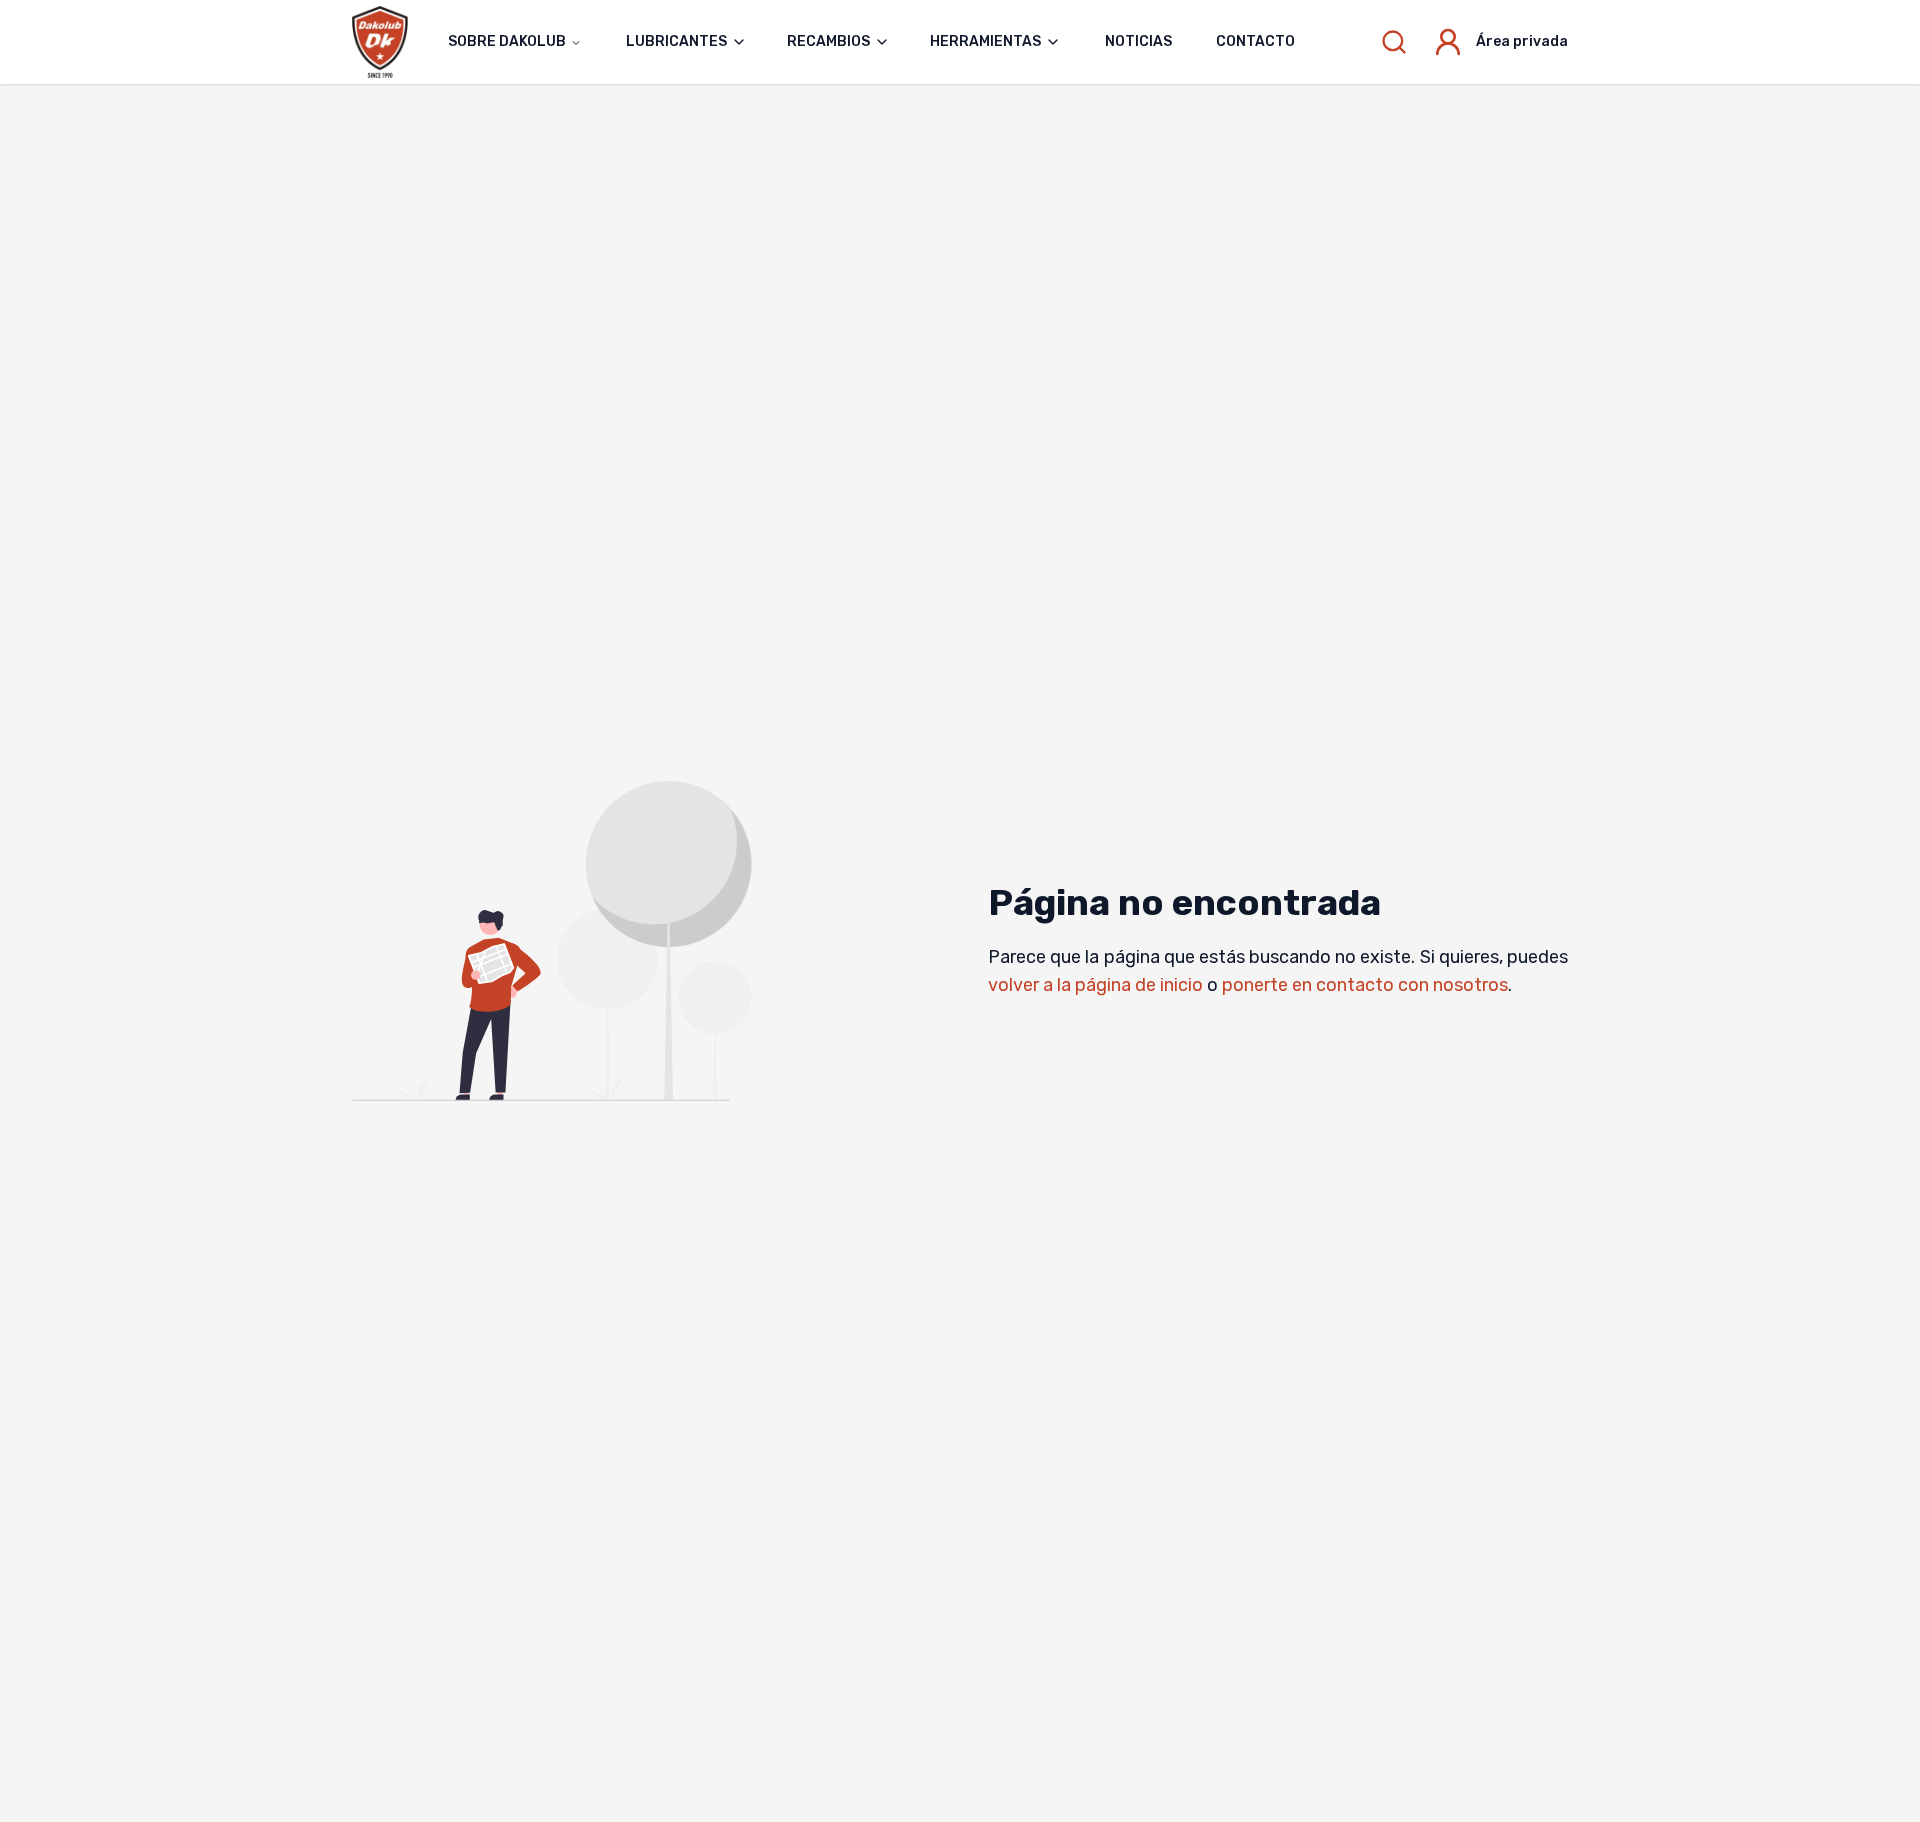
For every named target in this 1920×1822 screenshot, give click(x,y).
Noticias (1138, 41)
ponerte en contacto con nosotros (1365, 985)
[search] (1394, 42)
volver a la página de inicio (1095, 985)
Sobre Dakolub (507, 41)
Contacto (1255, 41)
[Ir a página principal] (390, 41)
